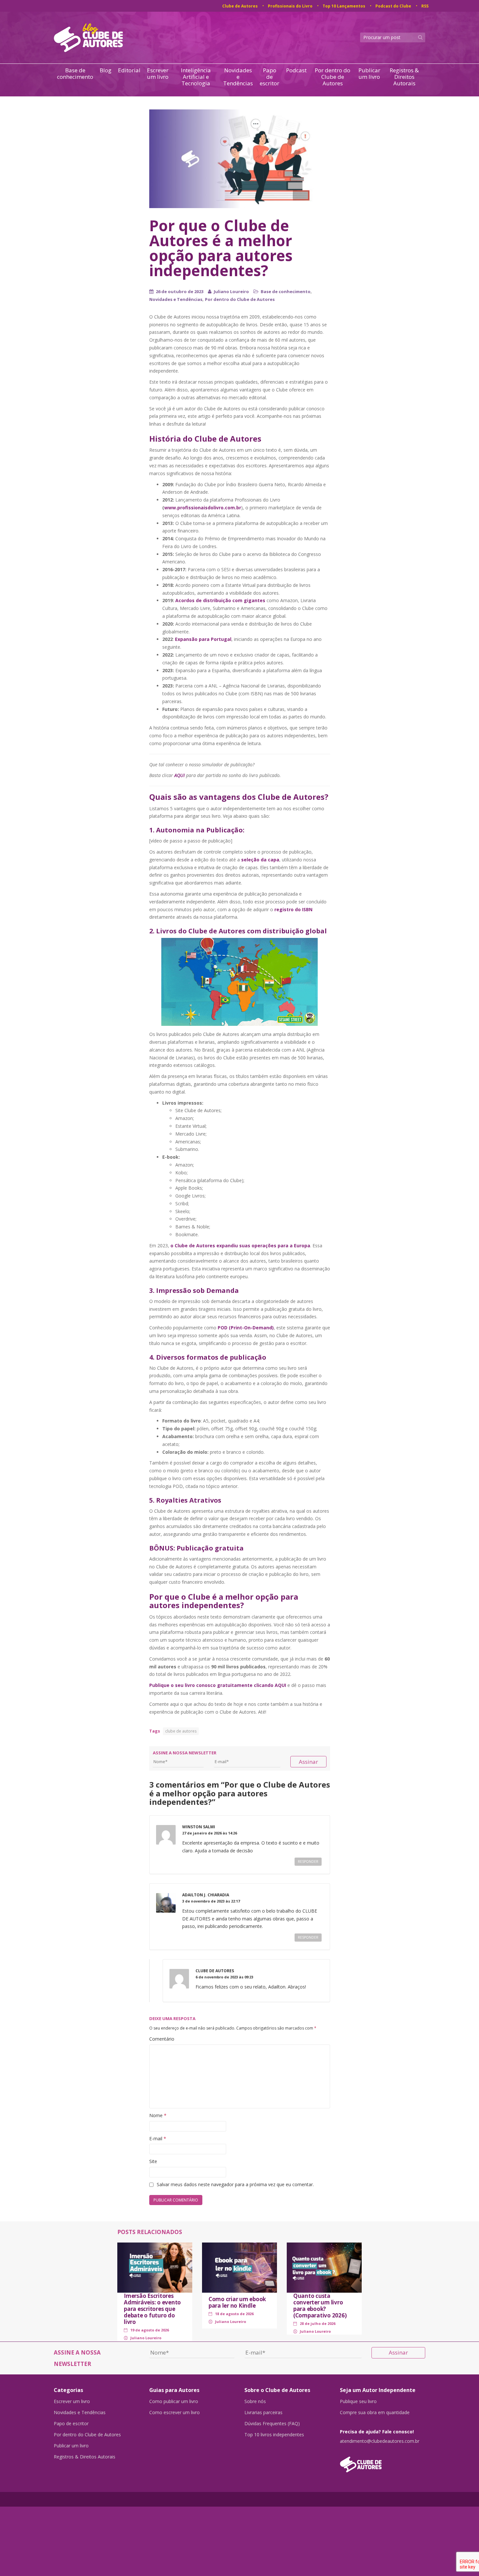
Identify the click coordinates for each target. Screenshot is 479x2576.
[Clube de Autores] (383, 2461)
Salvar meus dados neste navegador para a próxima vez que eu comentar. (235, 2184)
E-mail (158, 2138)
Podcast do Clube (393, 6)
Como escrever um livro (174, 2413)
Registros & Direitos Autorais (404, 77)
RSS (425, 6)
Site (153, 2161)
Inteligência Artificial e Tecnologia (196, 77)
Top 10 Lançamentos (344, 6)
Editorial (129, 71)
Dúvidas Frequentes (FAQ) (272, 2424)
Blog (106, 71)
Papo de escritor (269, 77)
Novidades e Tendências (238, 77)
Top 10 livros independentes (274, 2435)
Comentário (162, 2039)
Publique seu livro (358, 2401)
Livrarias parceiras (263, 2413)
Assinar (308, 1762)
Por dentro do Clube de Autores (333, 77)
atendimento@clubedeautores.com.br (380, 2441)
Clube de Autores (240, 6)
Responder (308, 1861)
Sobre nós (255, 2401)
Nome (158, 2115)
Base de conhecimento (75, 74)
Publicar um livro (369, 74)
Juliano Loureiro (231, 291)
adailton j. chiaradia (206, 1895)
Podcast (296, 71)
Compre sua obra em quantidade (375, 2413)
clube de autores (181, 1731)
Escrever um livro (158, 74)
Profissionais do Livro (290, 6)
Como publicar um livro (174, 2401)
